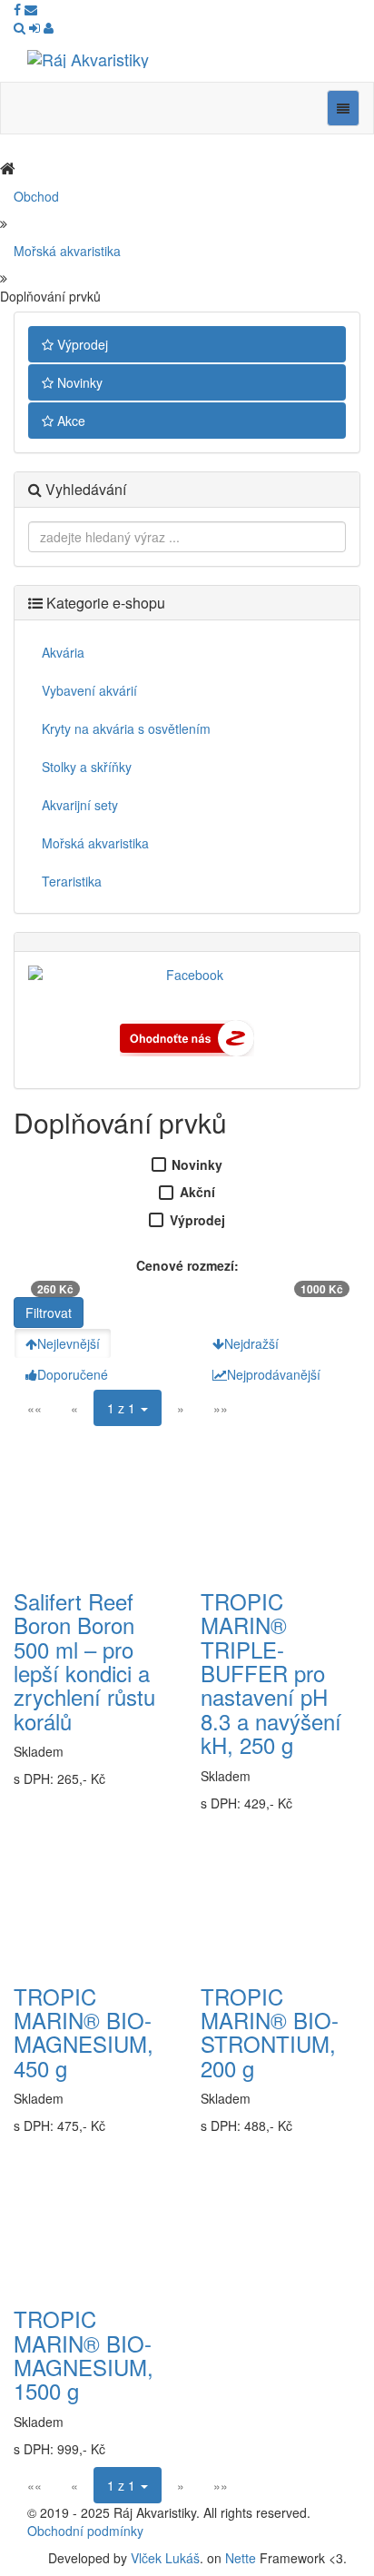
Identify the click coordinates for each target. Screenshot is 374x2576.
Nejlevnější (69, 1343)
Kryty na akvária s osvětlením (126, 728)
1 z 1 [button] (123, 1408)
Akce (69, 421)
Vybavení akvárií (89, 690)
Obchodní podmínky (85, 2531)
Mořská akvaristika (67, 251)
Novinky (78, 382)
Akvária (63, 652)
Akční (197, 1192)
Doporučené (73, 1374)
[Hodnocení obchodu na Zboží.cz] (187, 1036)
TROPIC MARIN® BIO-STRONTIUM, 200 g (270, 2032)
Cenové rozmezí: (187, 1265)
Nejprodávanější (274, 1374)
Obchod (36, 196)
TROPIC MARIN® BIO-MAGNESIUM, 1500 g (84, 2354)
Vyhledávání (84, 489)
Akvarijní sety (80, 805)
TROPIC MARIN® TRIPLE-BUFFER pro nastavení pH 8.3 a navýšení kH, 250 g (271, 1673)
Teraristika (72, 881)
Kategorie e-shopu (104, 603)
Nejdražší (251, 1343)
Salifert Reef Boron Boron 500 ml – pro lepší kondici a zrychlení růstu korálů (84, 1661)
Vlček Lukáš (165, 2558)
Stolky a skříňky (87, 767)
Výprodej (81, 344)
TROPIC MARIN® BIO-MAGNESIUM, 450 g (84, 2032)
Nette (241, 2558)
